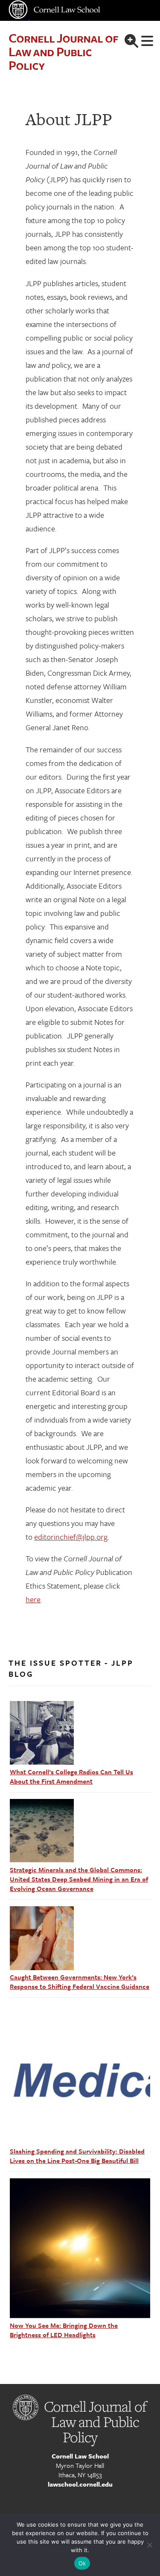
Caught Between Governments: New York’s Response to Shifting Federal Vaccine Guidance (80, 1982)
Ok (82, 2563)
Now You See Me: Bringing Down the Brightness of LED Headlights (64, 2330)
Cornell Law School (80, 2456)
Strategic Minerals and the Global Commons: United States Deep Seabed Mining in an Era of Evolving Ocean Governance (79, 1879)
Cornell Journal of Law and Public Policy (63, 51)
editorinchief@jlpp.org (71, 1537)
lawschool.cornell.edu (80, 2484)
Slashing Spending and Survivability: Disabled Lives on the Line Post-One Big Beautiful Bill (77, 2156)
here (33, 1599)
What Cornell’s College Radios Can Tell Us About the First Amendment (71, 1776)
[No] (149, 2545)
